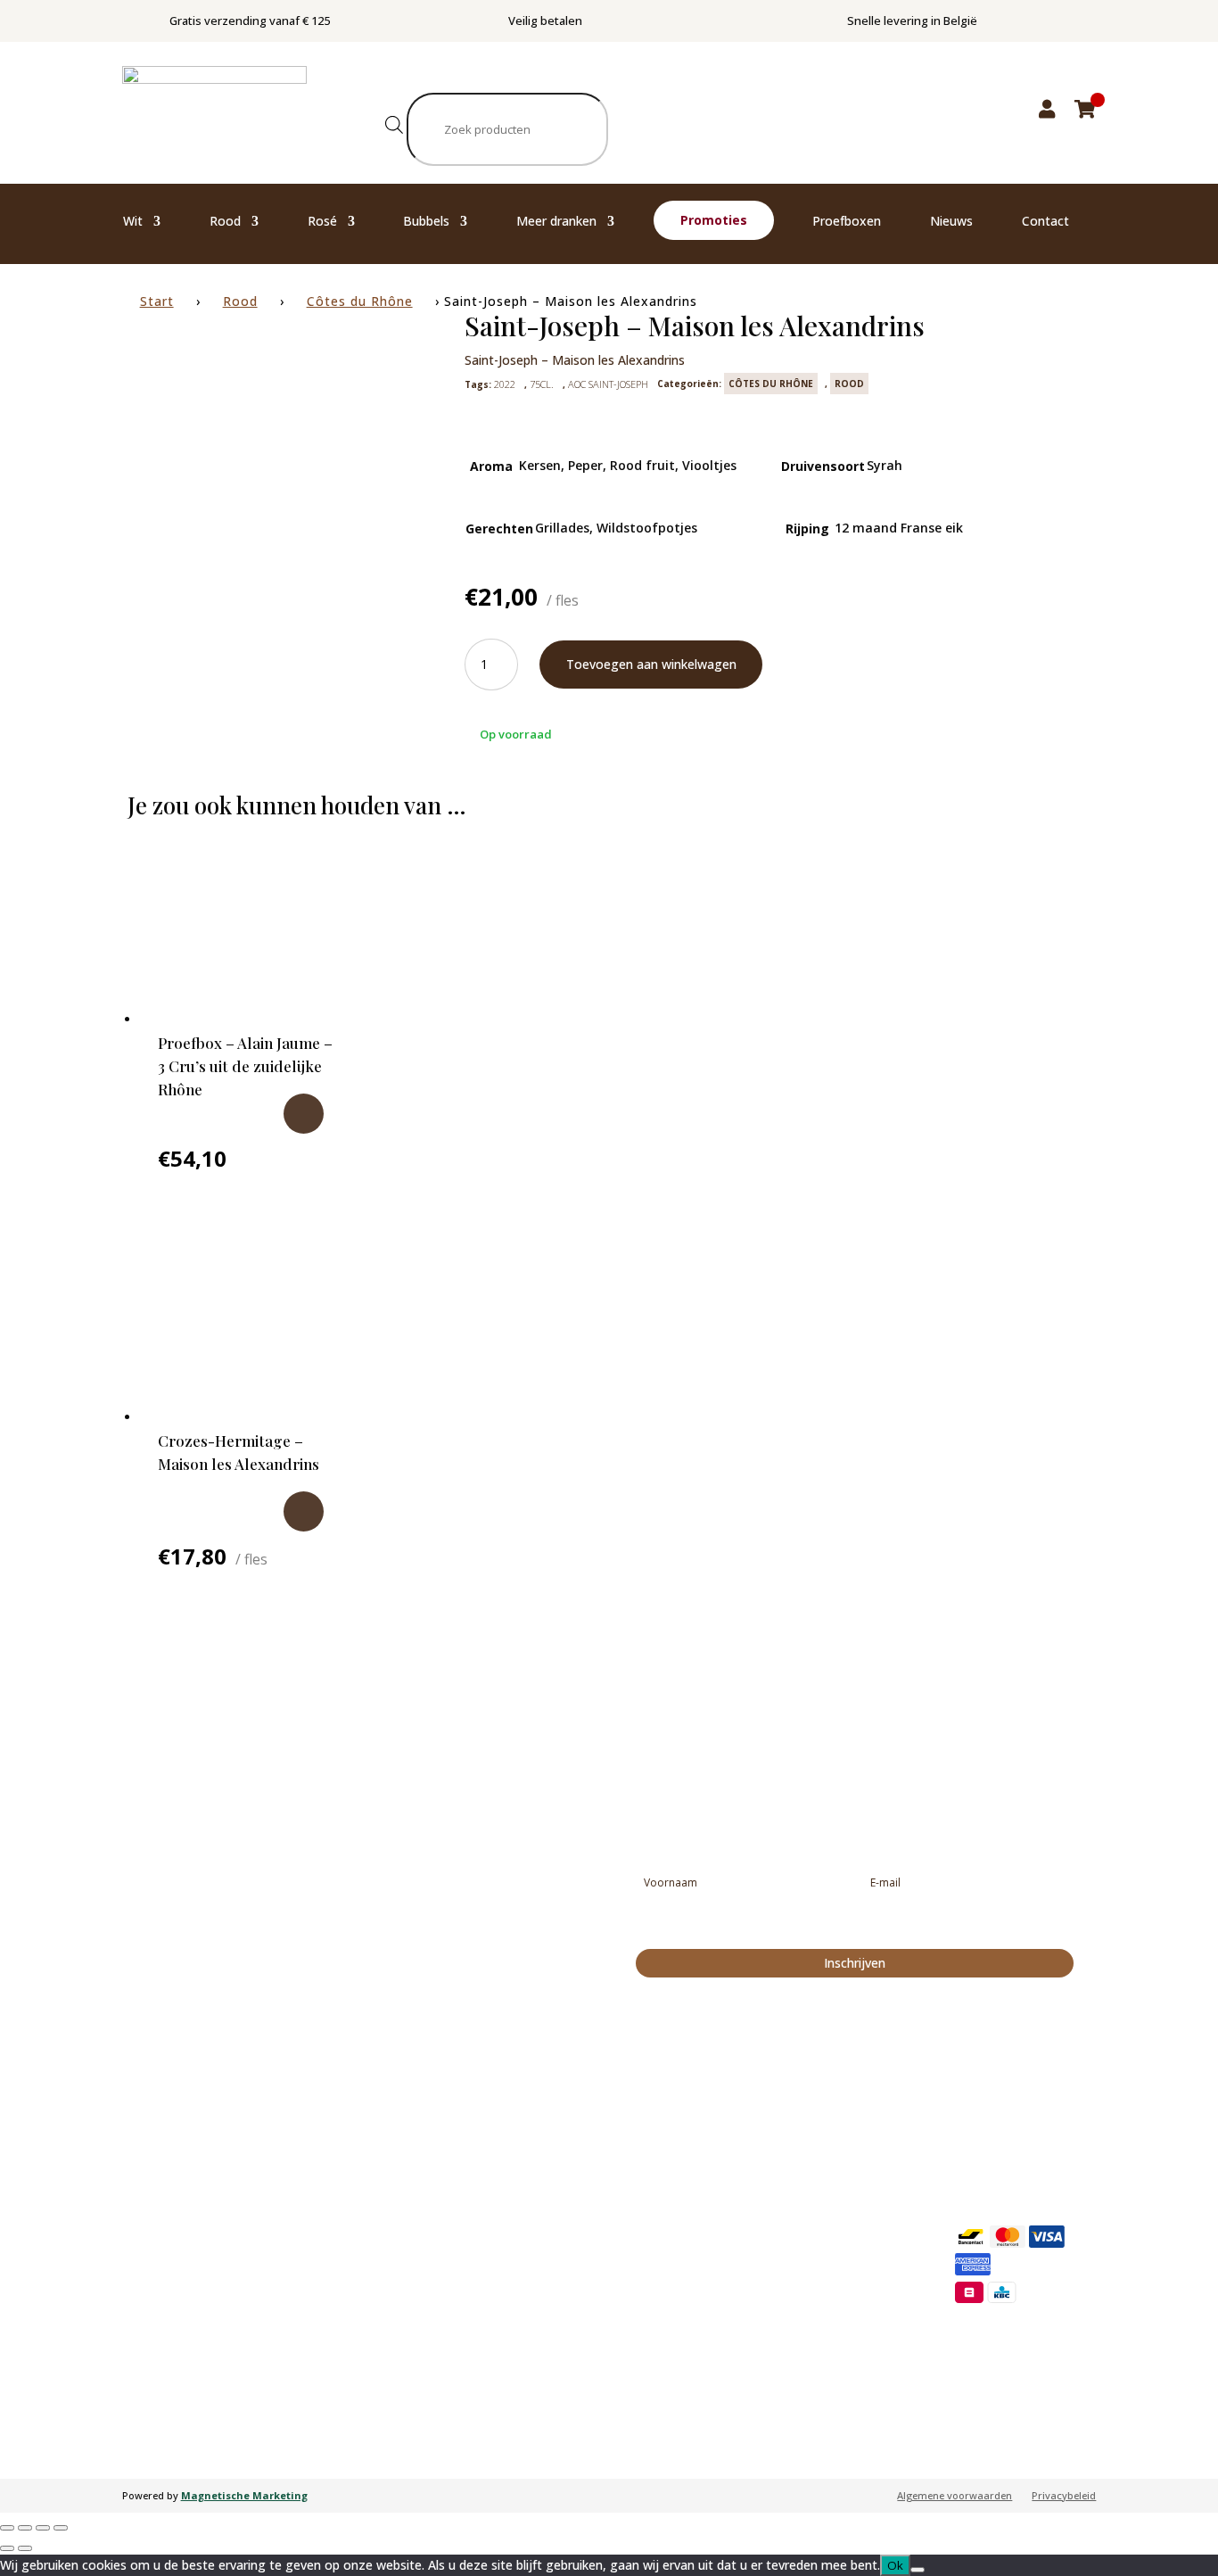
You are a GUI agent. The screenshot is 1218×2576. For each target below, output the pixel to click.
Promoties (714, 220)
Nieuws (951, 222)
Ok (895, 2565)
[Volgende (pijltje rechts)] (25, 2548)
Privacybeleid (1064, 2496)
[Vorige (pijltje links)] (7, 2548)
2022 (505, 384)
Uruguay (781, 2329)
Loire (577, 2383)
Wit (133, 222)
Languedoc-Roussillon (619, 2303)
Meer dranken (556, 222)
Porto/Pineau (402, 2357)
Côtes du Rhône (360, 301)
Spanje (776, 2195)
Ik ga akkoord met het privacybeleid (748, 1926)
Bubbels (426, 222)
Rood (225, 222)
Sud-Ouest (590, 2330)
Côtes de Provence (609, 2276)
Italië (771, 2249)
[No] (918, 2570)
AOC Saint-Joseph (608, 384)
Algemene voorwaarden (955, 2496)
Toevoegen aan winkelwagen (651, 664)
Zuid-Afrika (786, 2275)
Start (157, 301)
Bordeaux (588, 2357)
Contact (1045, 222)
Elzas (578, 2196)
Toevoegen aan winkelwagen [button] (304, 1114)
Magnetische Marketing (244, 2495)
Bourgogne (592, 2223)
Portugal (781, 2222)
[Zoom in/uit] (7, 2528)
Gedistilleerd (400, 2330)
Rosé (322, 222)
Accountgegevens (997, 2187)
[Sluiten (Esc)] (61, 2528)
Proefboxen (847, 222)
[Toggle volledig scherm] (25, 2528)
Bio (378, 2303)
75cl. (542, 384)
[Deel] (43, 2528)
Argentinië (784, 2302)
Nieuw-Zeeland (795, 2356)
